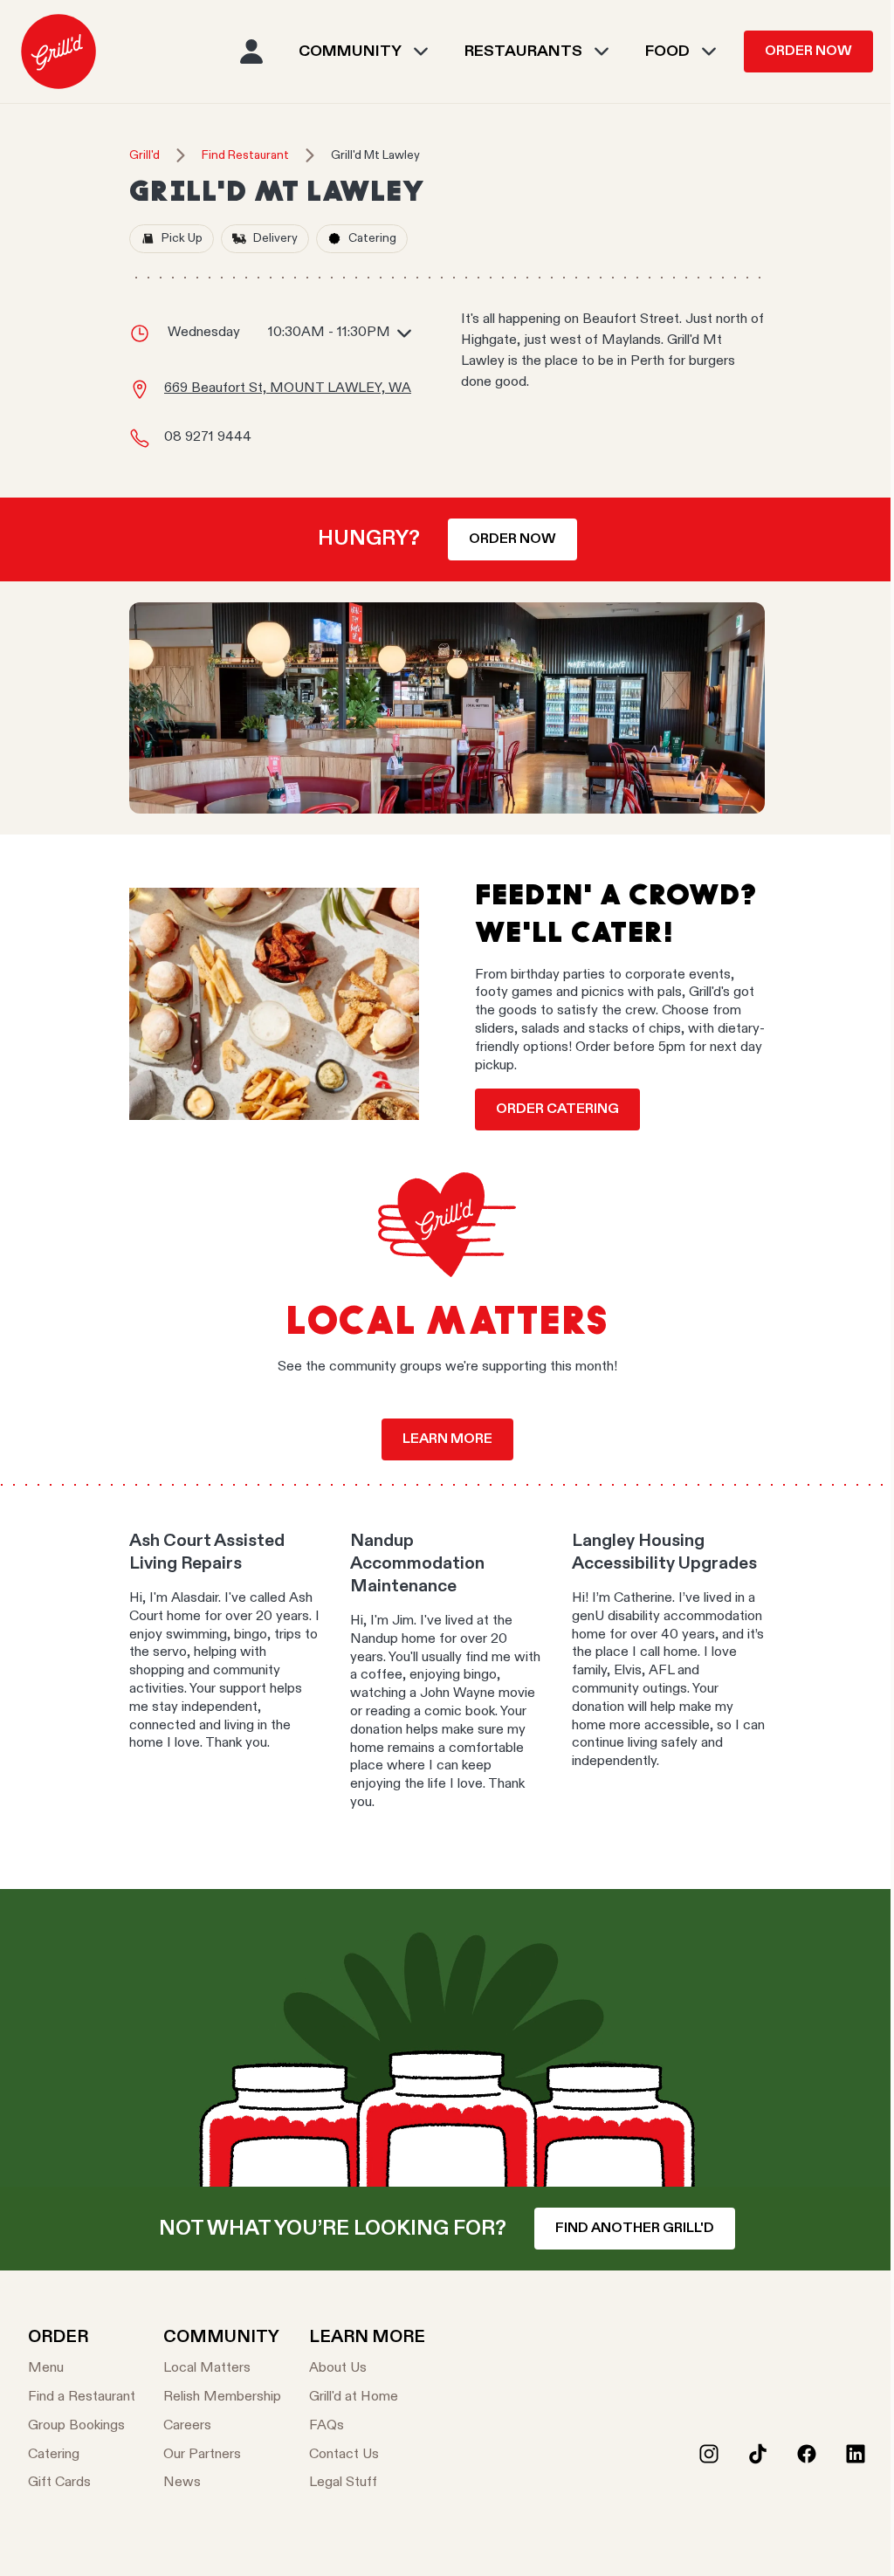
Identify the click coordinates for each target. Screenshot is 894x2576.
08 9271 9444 (208, 437)
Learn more (447, 1439)
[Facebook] (807, 2454)
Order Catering (557, 1109)
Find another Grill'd (635, 2229)
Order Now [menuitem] (808, 52)
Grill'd (144, 155)
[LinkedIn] (856, 2454)
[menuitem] (58, 52)
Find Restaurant (245, 155)
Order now (512, 539)
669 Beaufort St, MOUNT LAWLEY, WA (288, 388)
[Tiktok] (758, 2454)
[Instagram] (709, 2454)
